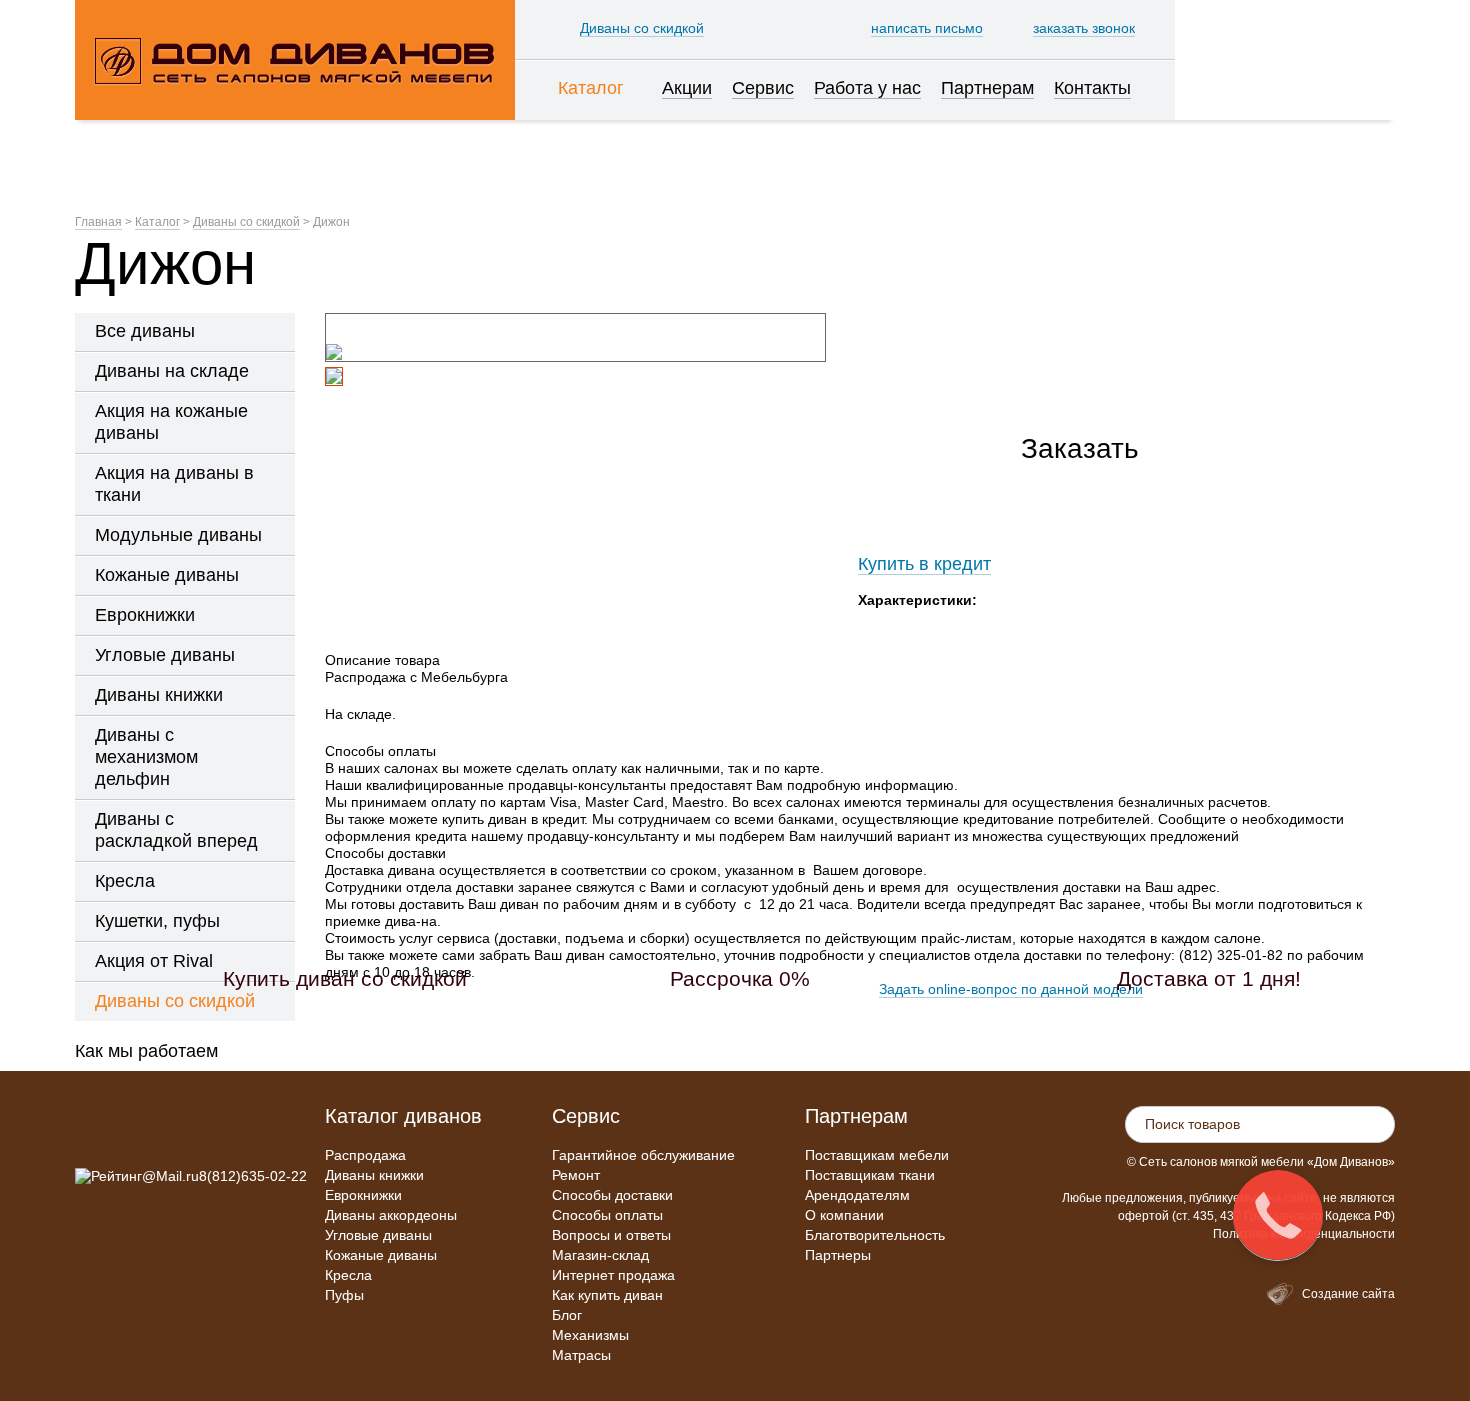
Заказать (1080, 448)
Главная (98, 222)
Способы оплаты (607, 1215)
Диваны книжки (374, 1175)
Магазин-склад (600, 1255)
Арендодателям (857, 1195)
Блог (567, 1315)
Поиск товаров (1192, 1124)
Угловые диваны (378, 1235)
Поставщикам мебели (877, 1155)
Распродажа (365, 1155)
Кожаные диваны (381, 1255)
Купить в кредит (924, 564)
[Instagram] (91, 1132)
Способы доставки (612, 1195)
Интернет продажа (613, 1275)
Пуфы (344, 1295)
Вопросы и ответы (611, 1235)
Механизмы (590, 1335)
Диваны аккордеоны (391, 1215)
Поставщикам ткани (870, 1175)
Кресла (348, 1275)
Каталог (157, 222)
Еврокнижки (363, 1195)
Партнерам (856, 1116)
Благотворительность (875, 1235)
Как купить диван (607, 1295)
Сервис (586, 1116)
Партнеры (838, 1255)
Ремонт (576, 1175)
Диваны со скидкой (246, 222)
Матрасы (581, 1355)
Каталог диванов (403, 1116)
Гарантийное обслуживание (643, 1155)
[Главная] (295, 60)
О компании (844, 1215)
